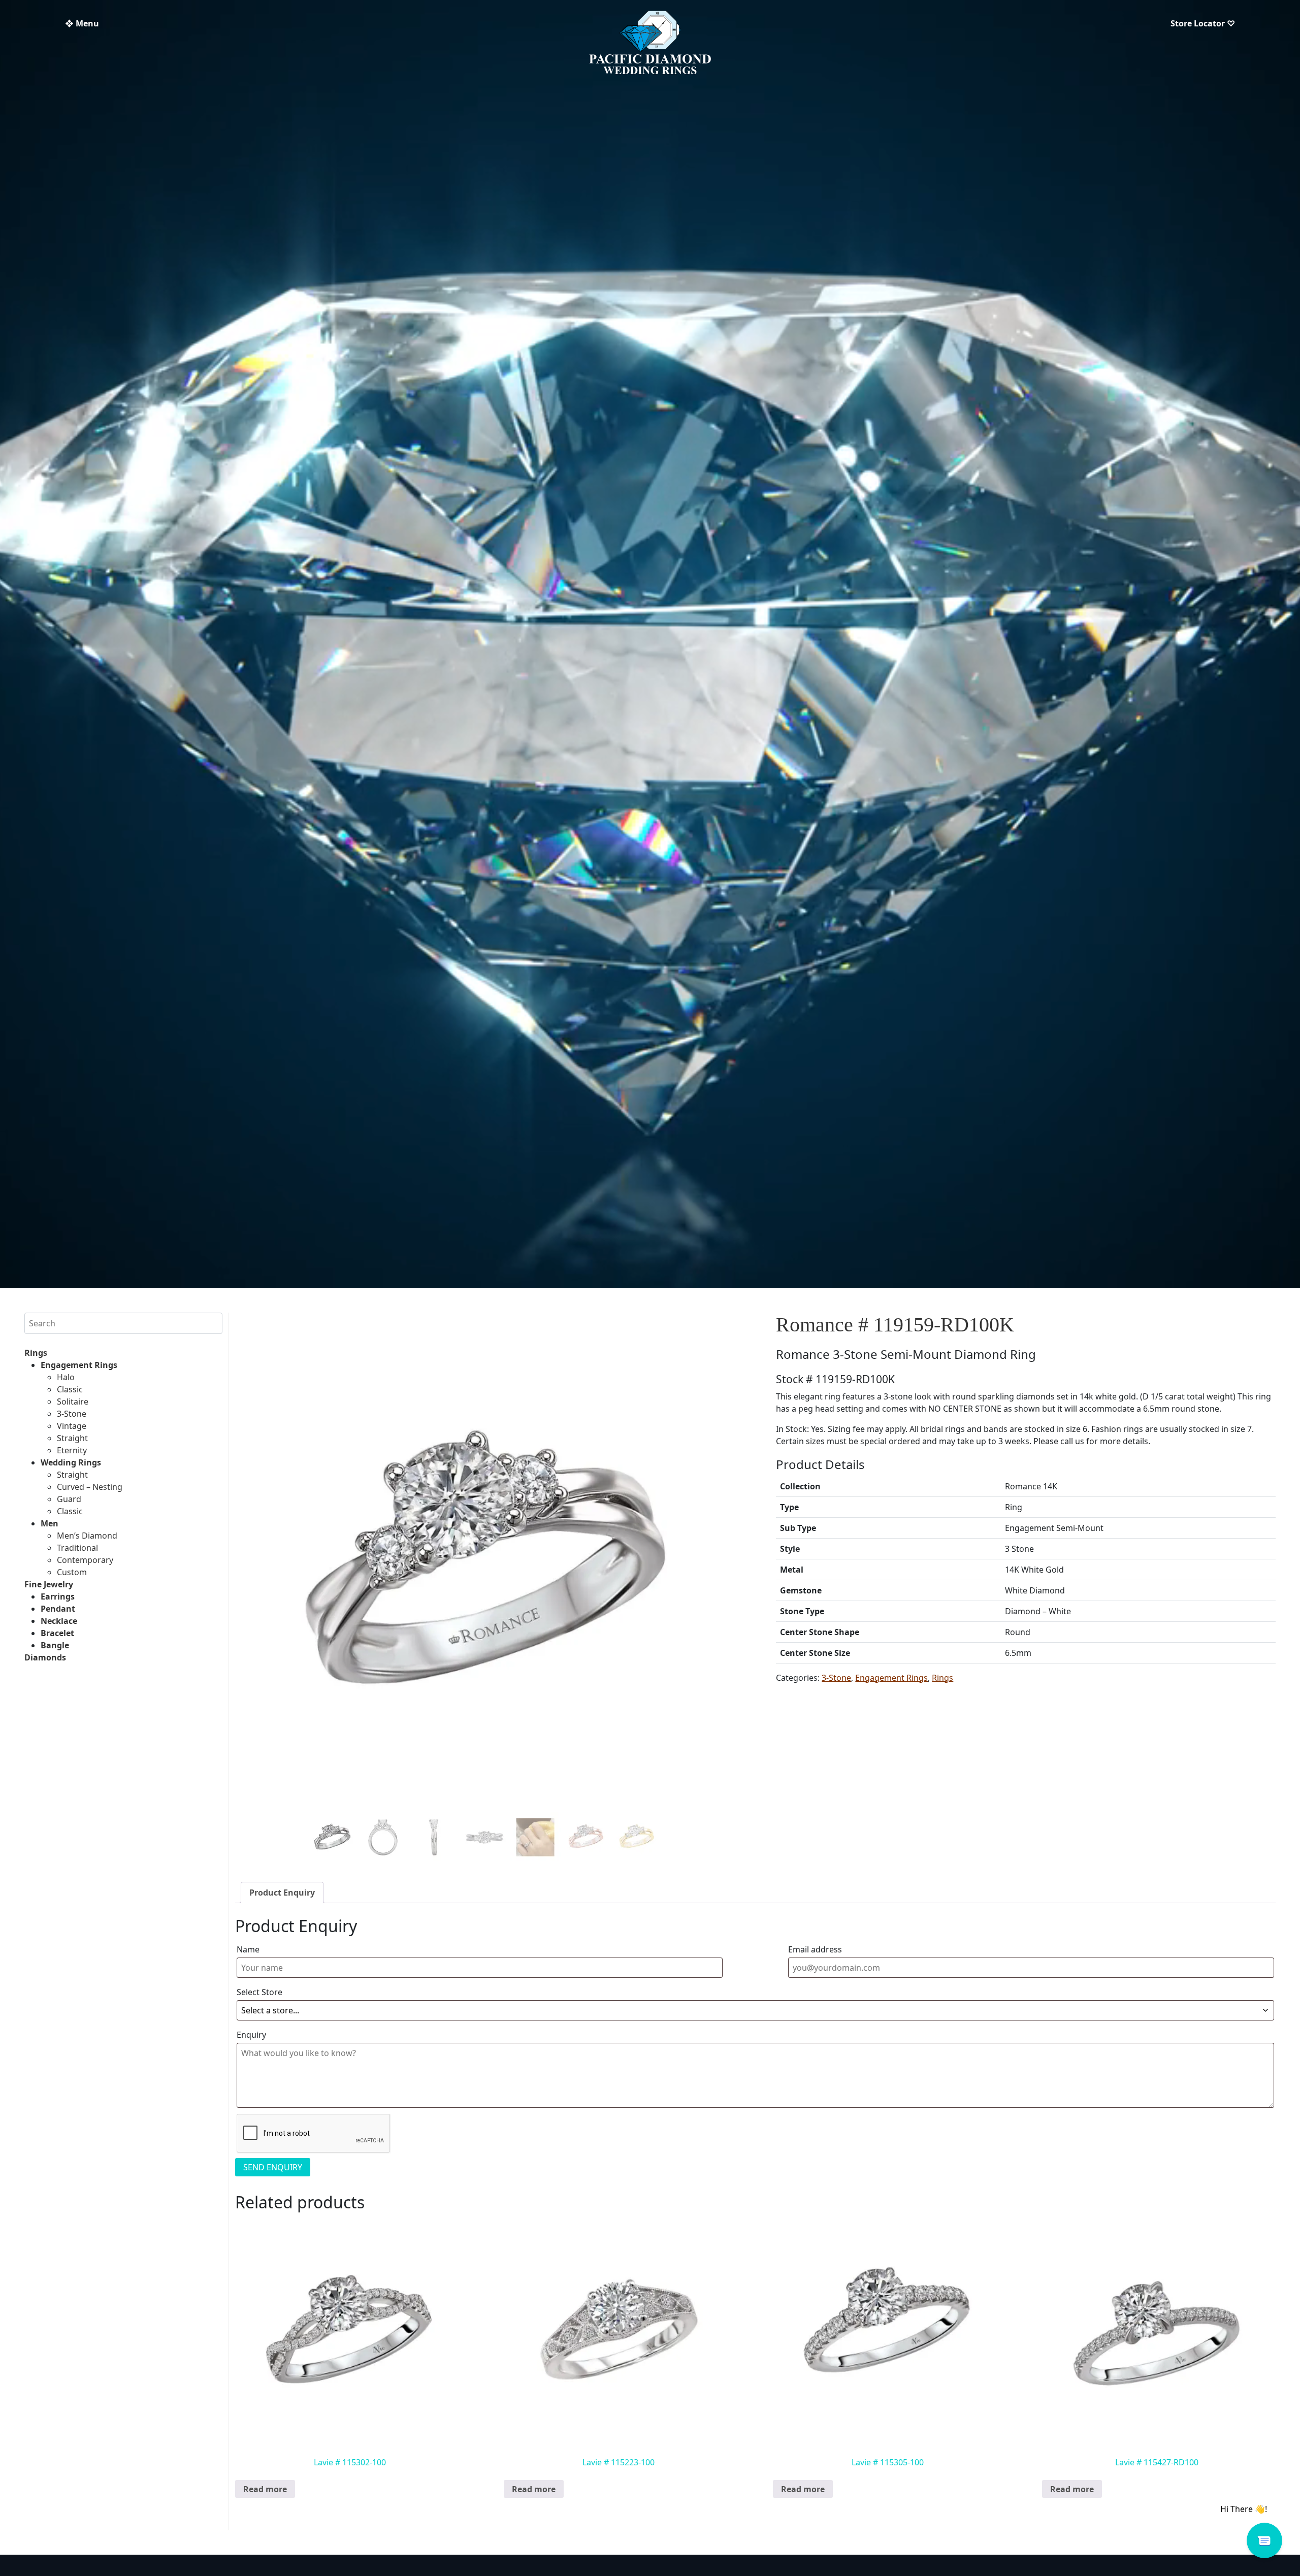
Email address (815, 1949)
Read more (265, 2489)
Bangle (55, 1645)
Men (50, 1523)
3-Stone (72, 1414)
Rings (36, 1353)
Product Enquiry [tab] (282, 1893)
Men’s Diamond (87, 1536)
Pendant (58, 1609)
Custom (72, 1572)
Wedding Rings (71, 1462)
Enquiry (251, 2035)
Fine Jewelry (49, 1584)
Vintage (72, 1426)
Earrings (58, 1596)
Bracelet (57, 1633)
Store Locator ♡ (1203, 23)
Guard (69, 1499)
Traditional (77, 1548)
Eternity (72, 1450)
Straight (72, 1438)
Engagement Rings (79, 1365)
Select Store (259, 1992)
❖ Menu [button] (82, 23)
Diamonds (45, 1657)
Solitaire (73, 1401)
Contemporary (85, 1560)
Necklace (59, 1621)
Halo (66, 1377)
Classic (70, 1389)
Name (248, 1949)
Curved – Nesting (90, 1487)
